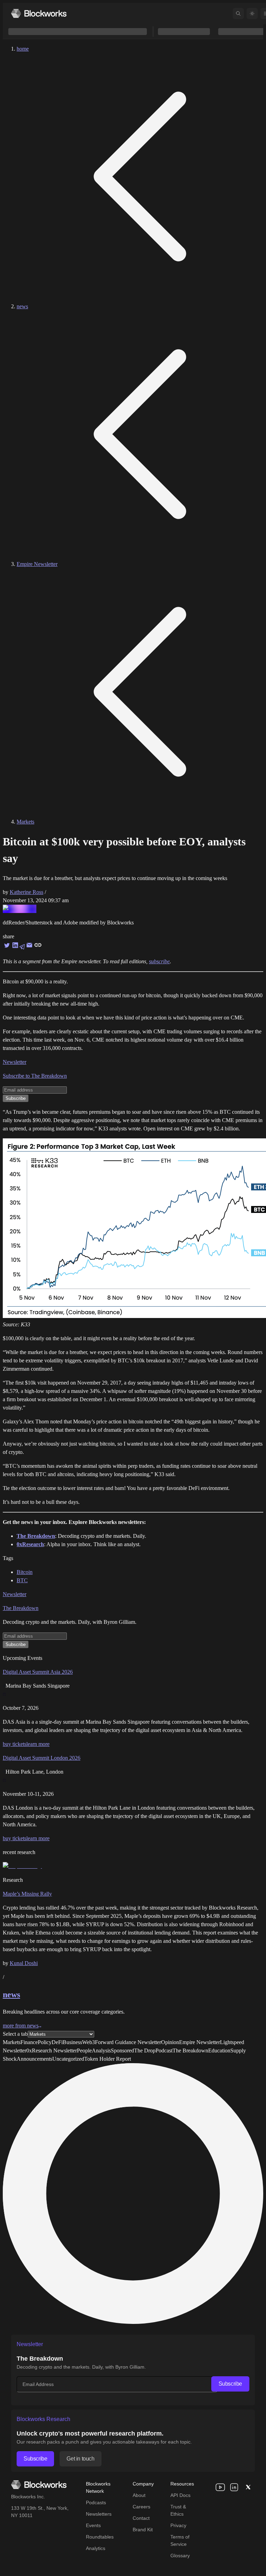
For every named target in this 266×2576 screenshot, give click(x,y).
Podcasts (96, 2502)
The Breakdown (21, 1608)
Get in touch (80, 2459)
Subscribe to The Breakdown (35, 1076)
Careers (141, 2507)
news (22, 306)
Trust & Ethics (178, 2510)
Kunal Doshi (24, 1963)
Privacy (178, 2525)
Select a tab (15, 2034)
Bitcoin (25, 1572)
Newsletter (15, 1062)
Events (93, 2525)
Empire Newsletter (37, 564)
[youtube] (220, 2487)
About (139, 2495)
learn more (38, 1744)
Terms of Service (180, 2540)
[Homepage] (39, 13)
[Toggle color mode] (252, 14)
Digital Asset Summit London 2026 (42, 1758)
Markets (25, 822)
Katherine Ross (26, 892)
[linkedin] (234, 2487)
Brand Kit (143, 2530)
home (23, 49)
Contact (141, 2518)
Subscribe (230, 2384)
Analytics (96, 2548)
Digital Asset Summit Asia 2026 (38, 1672)
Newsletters (99, 2514)
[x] (248, 2487)
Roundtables (100, 2537)
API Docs (180, 2495)
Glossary (180, 2556)
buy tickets (15, 1744)
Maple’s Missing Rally (27, 1894)
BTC (22, 1580)
